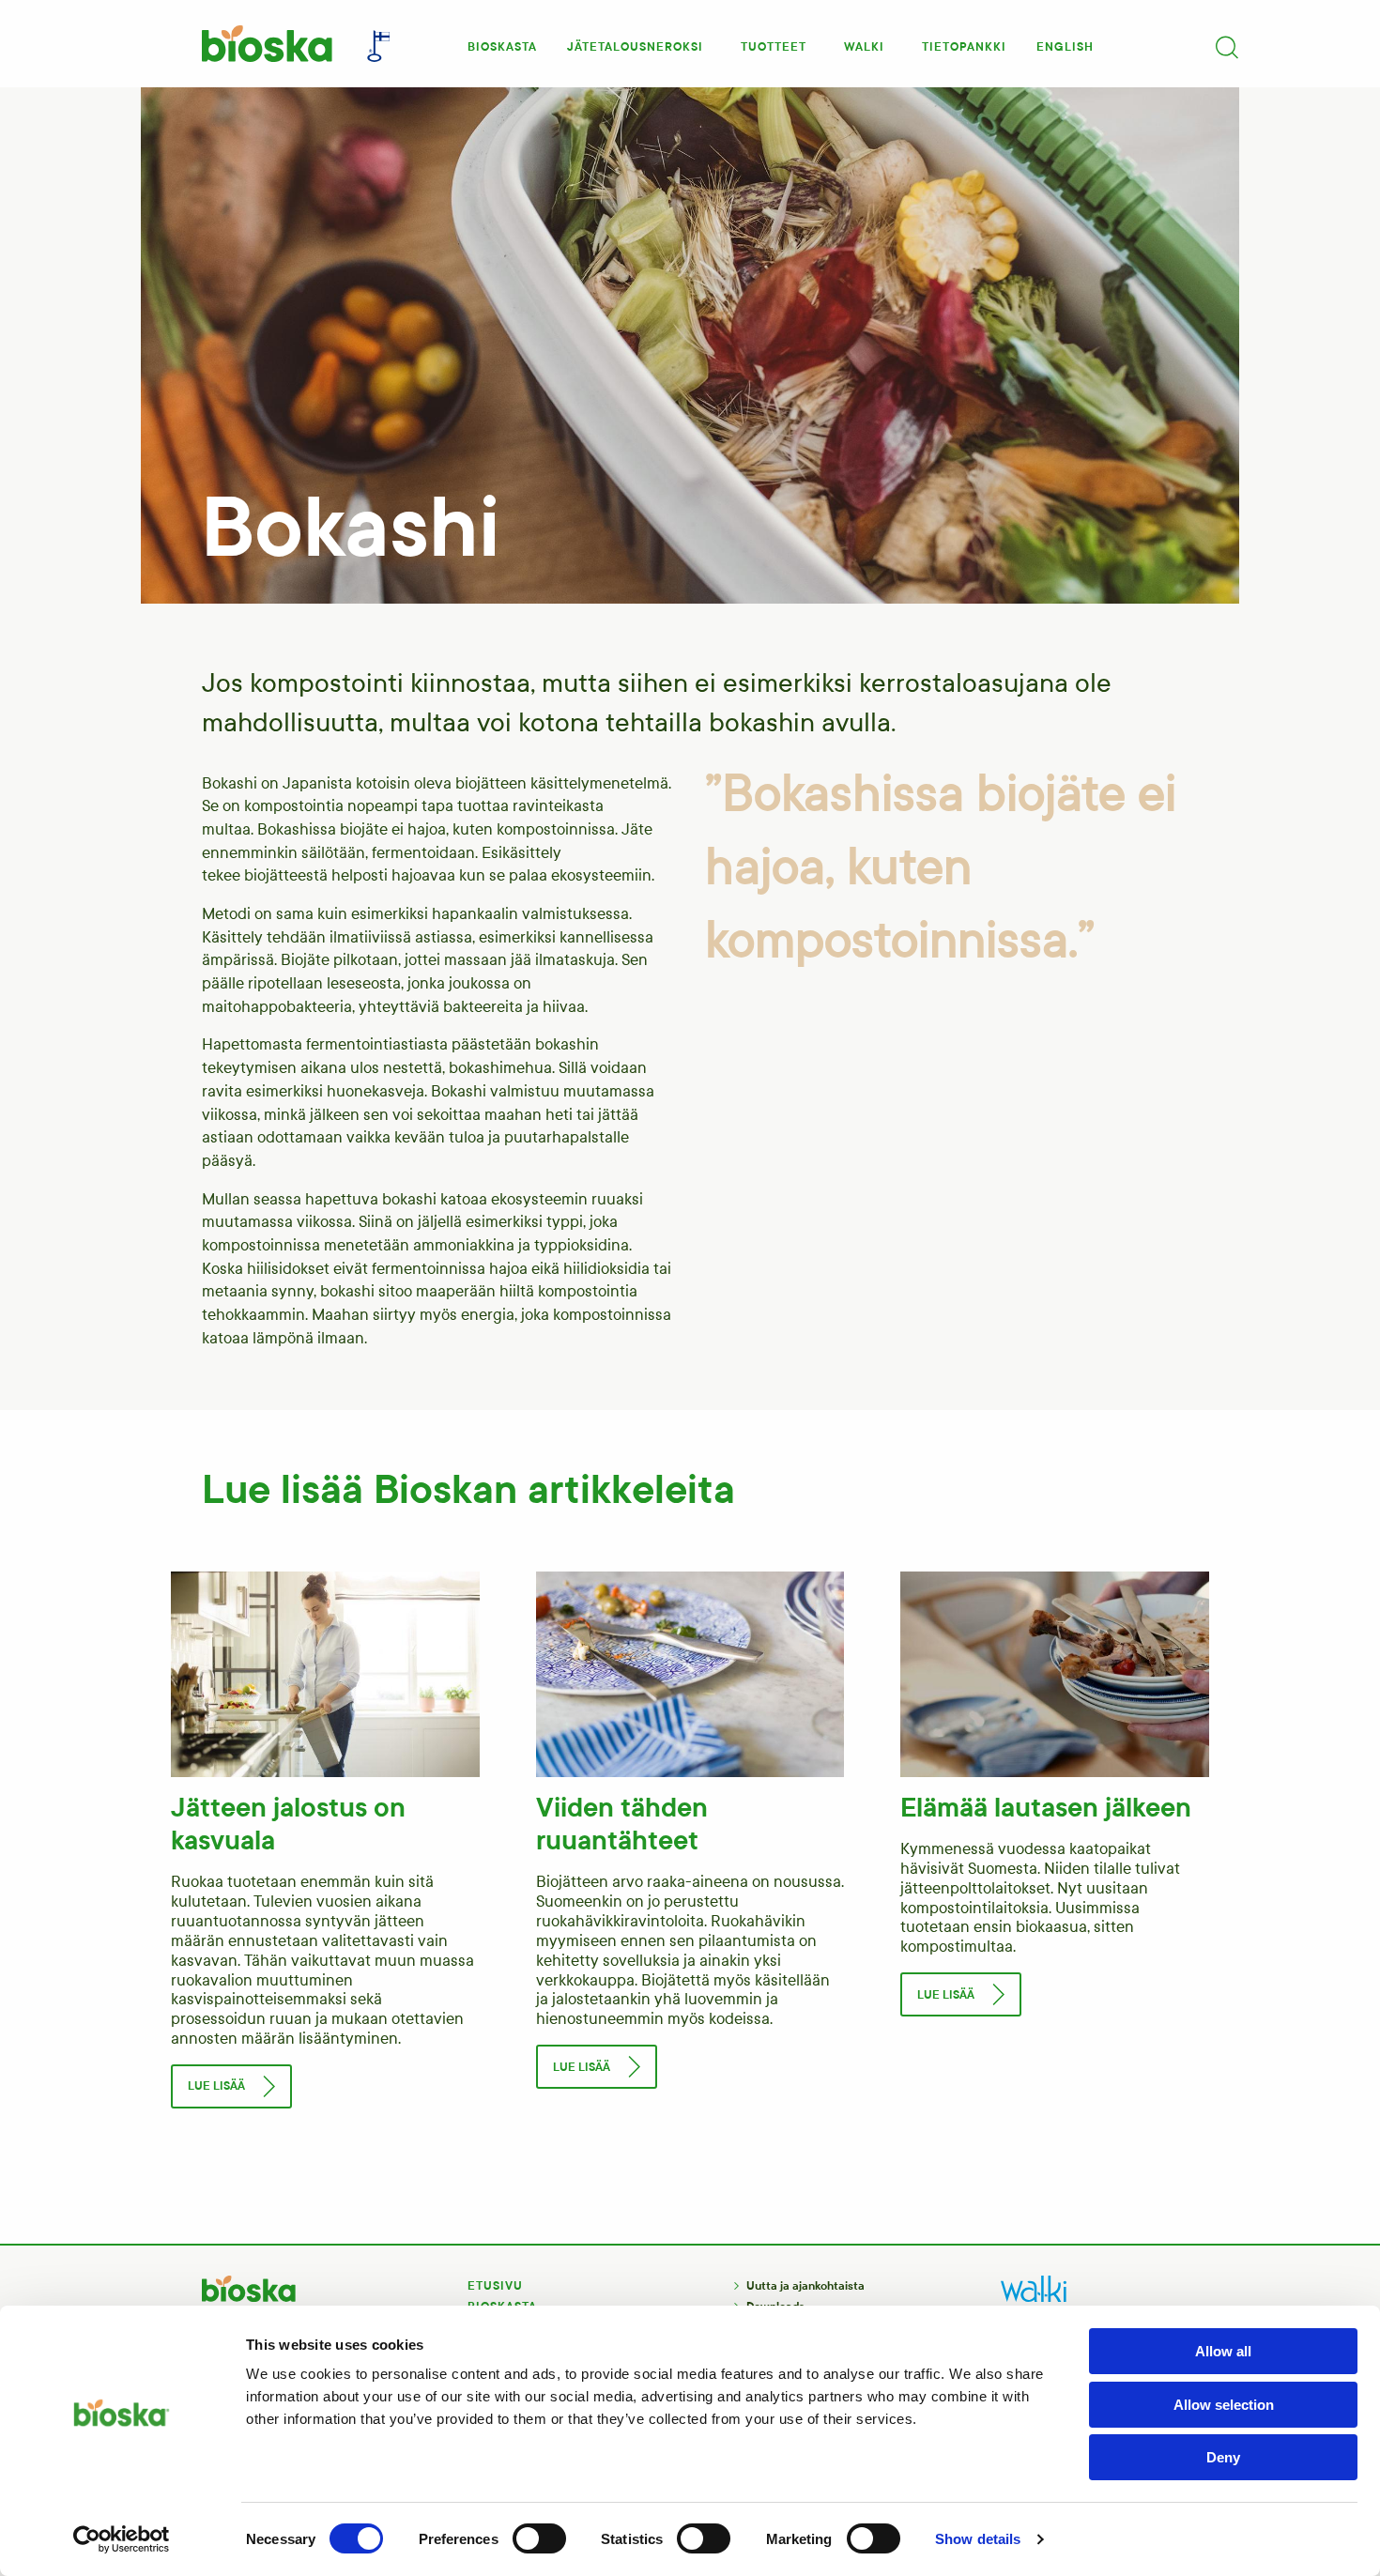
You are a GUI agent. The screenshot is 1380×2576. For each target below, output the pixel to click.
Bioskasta (502, 47)
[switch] (539, 2538)
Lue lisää (216, 2086)
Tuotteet (774, 47)
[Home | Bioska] (266, 44)
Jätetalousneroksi (635, 47)
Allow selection (1224, 2405)
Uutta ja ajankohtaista (805, 2286)
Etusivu (495, 2286)
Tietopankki (964, 47)
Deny (1223, 2457)
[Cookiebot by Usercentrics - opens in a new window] (122, 2539)
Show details (978, 2539)
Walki (864, 47)
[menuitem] (502, 41)
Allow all (1223, 2351)
